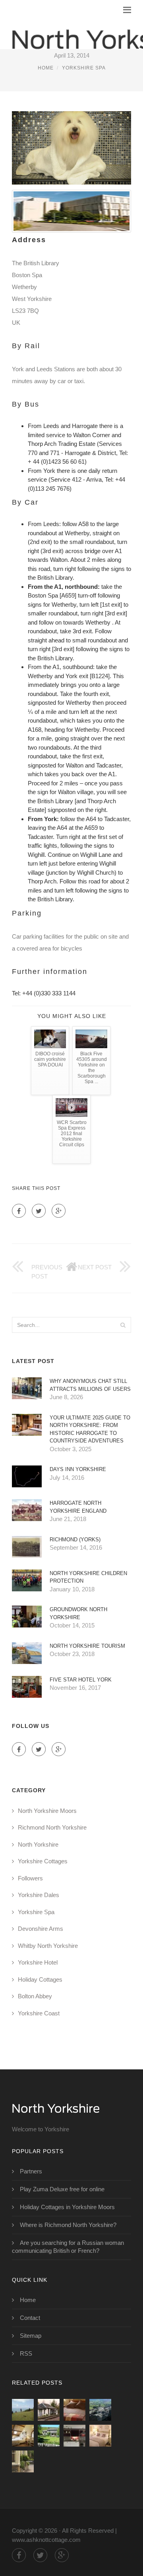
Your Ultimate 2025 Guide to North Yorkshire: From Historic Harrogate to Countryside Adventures (90, 1429)
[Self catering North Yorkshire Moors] (49, 2410)
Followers (30, 1878)
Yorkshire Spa (84, 68)
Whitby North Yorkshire (48, 1946)
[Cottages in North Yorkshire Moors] (100, 2436)
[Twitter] (39, 1211)
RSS (26, 2353)
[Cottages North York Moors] (74, 2436)
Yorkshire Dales (39, 1895)
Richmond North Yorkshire (52, 1827)
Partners (31, 2171)
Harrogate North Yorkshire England (78, 1507)
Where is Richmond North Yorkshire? (68, 2225)
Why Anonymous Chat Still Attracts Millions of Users (90, 1385)
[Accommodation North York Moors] (74, 2410)
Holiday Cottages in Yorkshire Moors (67, 2207)
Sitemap (31, 2336)
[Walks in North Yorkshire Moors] (100, 2410)
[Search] (123, 1325)
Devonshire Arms (41, 1929)
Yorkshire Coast (39, 2013)
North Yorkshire (38, 1844)
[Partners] (23, 2410)
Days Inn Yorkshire (78, 1469)
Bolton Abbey (35, 1996)
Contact (30, 2318)
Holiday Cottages (40, 1979)
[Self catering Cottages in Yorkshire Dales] (49, 2436)
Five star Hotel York (81, 1680)
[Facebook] (19, 1211)
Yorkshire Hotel (38, 1962)
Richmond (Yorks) (75, 1540)
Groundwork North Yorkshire (78, 1613)
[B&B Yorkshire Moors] (23, 2436)
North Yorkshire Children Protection (88, 1577)
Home (46, 68)
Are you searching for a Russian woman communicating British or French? (68, 2247)
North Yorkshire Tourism (87, 1646)
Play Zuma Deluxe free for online (62, 2189)
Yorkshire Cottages (43, 1861)
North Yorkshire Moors (47, 1811)
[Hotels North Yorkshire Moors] (23, 2461)
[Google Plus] (59, 1211)
